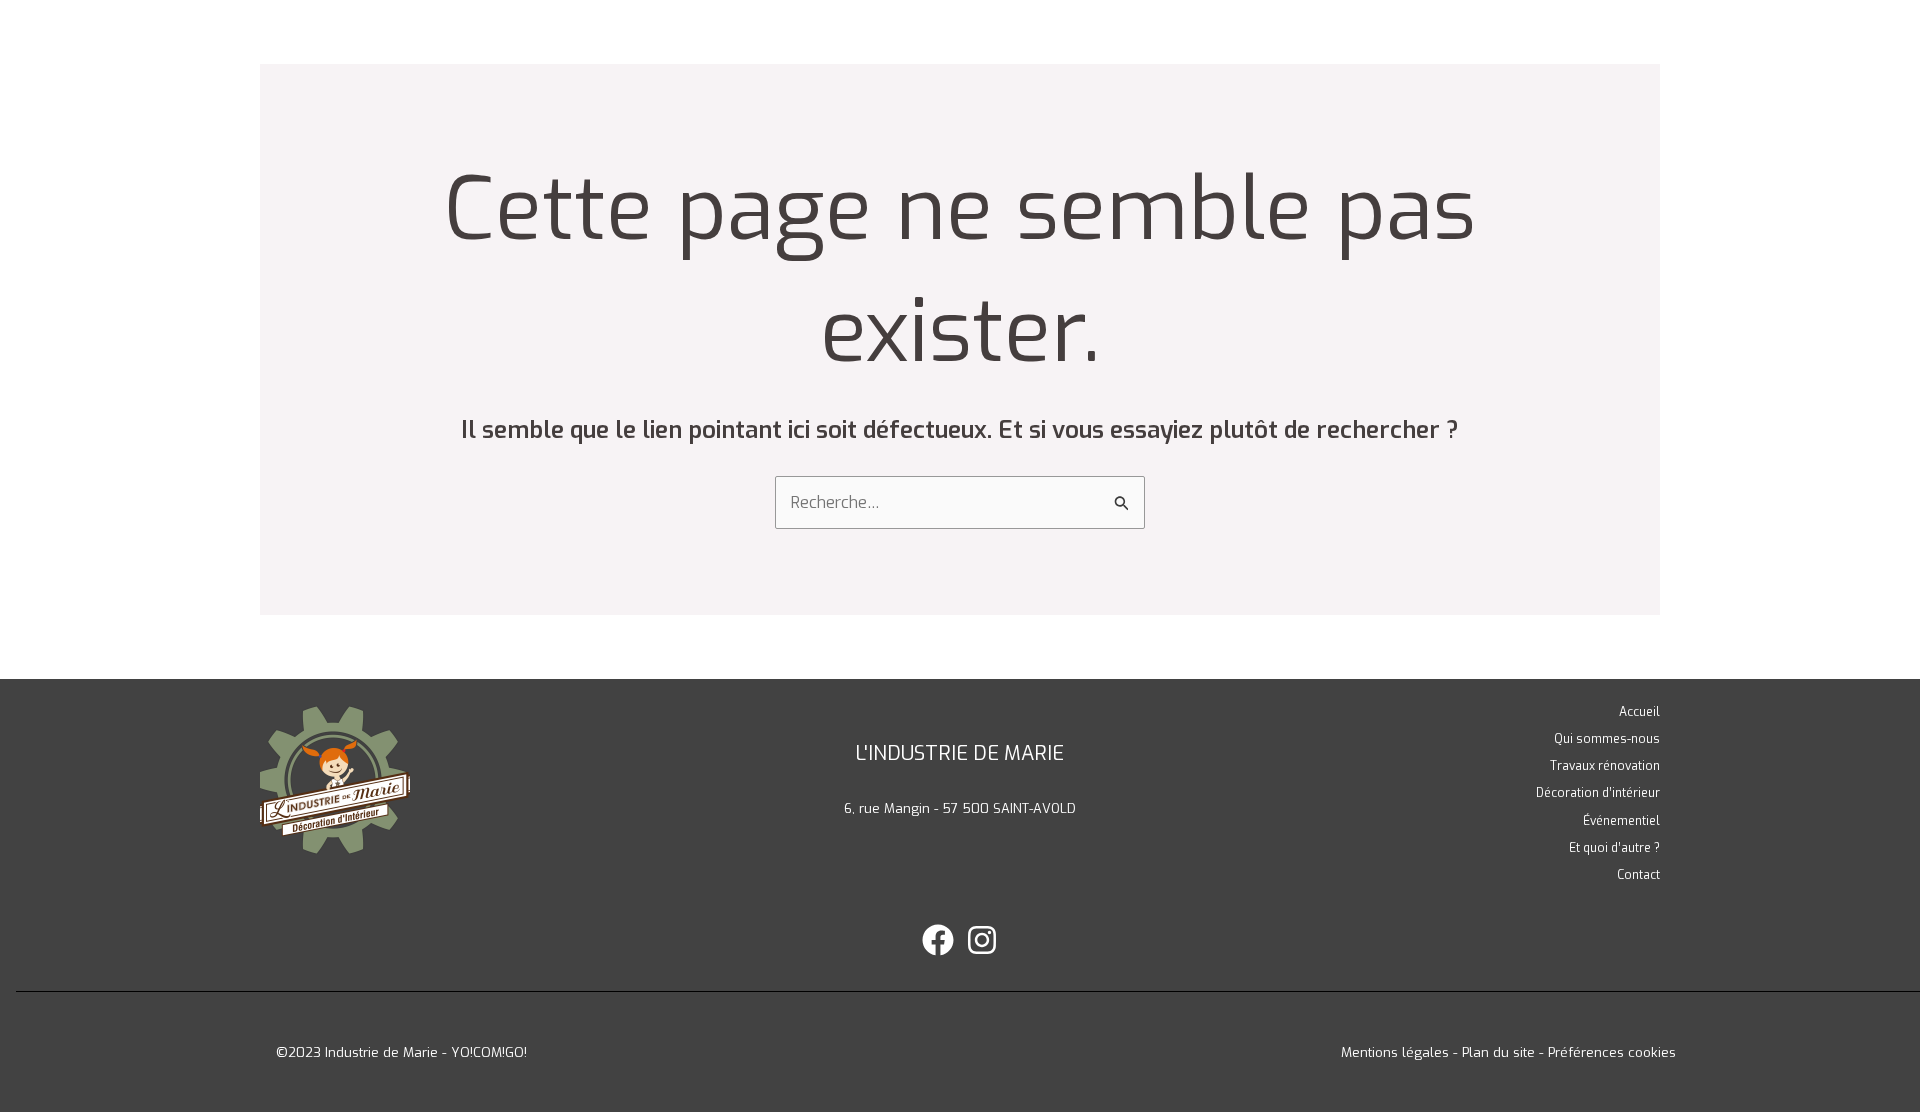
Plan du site (1498, 1052)
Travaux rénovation (1605, 766)
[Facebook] (938, 940)
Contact (1638, 875)
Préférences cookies (1612, 1052)
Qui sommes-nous (1607, 739)
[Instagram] (982, 940)
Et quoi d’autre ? (1614, 848)
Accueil (1639, 712)
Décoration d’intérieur (1598, 793)
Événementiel (1621, 821)
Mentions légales (1395, 1052)
